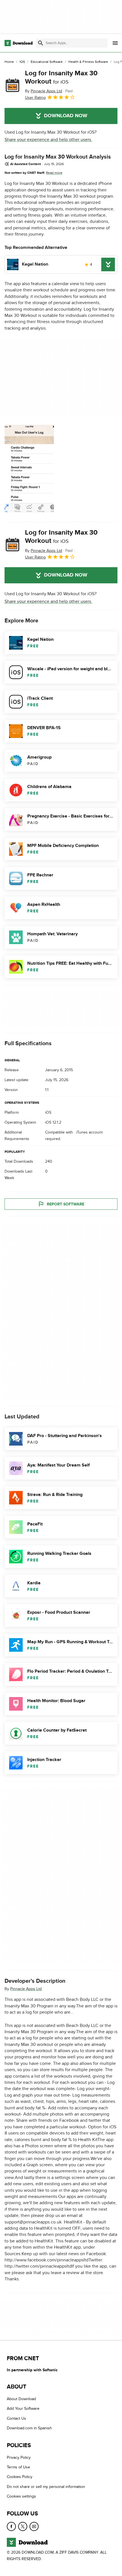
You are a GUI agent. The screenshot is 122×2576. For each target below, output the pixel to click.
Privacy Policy (19, 2457)
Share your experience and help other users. (48, 140)
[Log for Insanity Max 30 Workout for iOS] (12, 85)
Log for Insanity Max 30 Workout (61, 77)
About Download (21, 2399)
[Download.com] (19, 43)
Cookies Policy (20, 2477)
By (44, 91)
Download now (66, 116)
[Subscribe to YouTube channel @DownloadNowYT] (34, 2526)
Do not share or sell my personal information (46, 2487)
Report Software (66, 1204)
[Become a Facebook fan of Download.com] (11, 2526)
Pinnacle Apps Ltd (26, 1989)
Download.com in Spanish (29, 2428)
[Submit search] (41, 43)
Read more (54, 173)
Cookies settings (21, 2497)
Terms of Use (18, 2467)
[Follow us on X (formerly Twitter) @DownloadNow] (23, 2526)
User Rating (35, 98)
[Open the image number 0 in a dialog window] (29, 469)
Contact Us (16, 2418)
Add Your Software (23, 2409)
